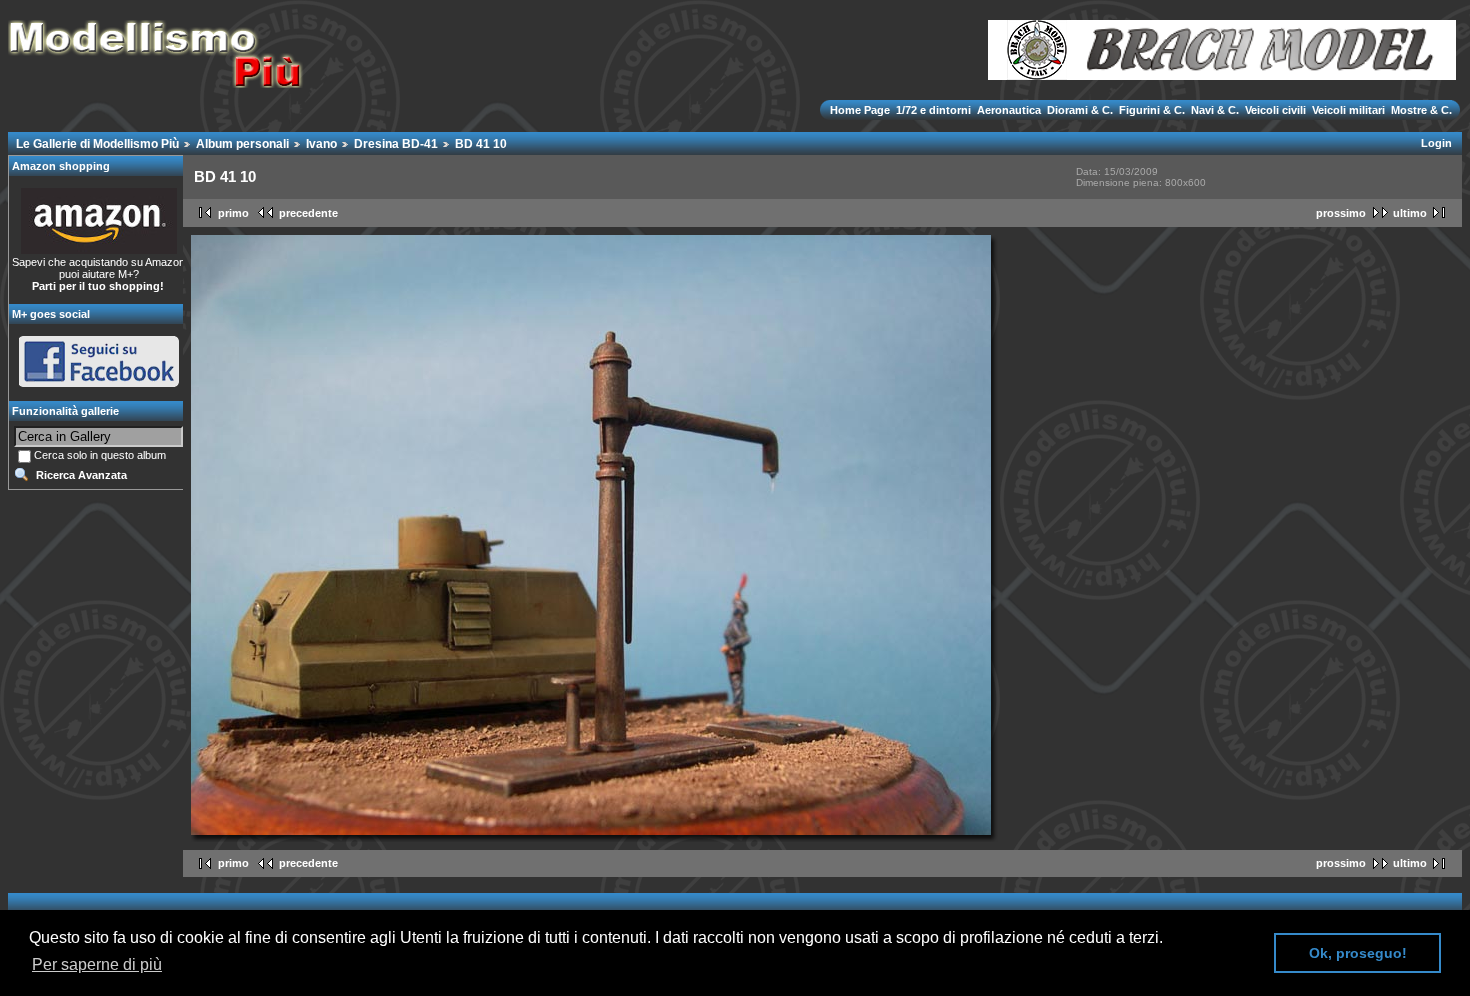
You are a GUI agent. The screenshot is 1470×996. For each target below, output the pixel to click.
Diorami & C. (1080, 110)
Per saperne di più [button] (97, 964)
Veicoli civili (1275, 110)
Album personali (242, 144)
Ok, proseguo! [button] (1358, 953)
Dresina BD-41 (396, 144)
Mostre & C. (1420, 110)
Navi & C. (1215, 110)
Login (1436, 143)
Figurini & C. (1152, 110)
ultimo (1410, 213)
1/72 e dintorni (933, 110)
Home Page (861, 110)
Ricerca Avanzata (81, 475)
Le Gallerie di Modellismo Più (97, 144)
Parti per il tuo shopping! (98, 286)
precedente (308, 213)
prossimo (1341, 213)
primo (233, 213)
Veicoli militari (1348, 110)
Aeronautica (1009, 110)
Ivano (321, 144)
